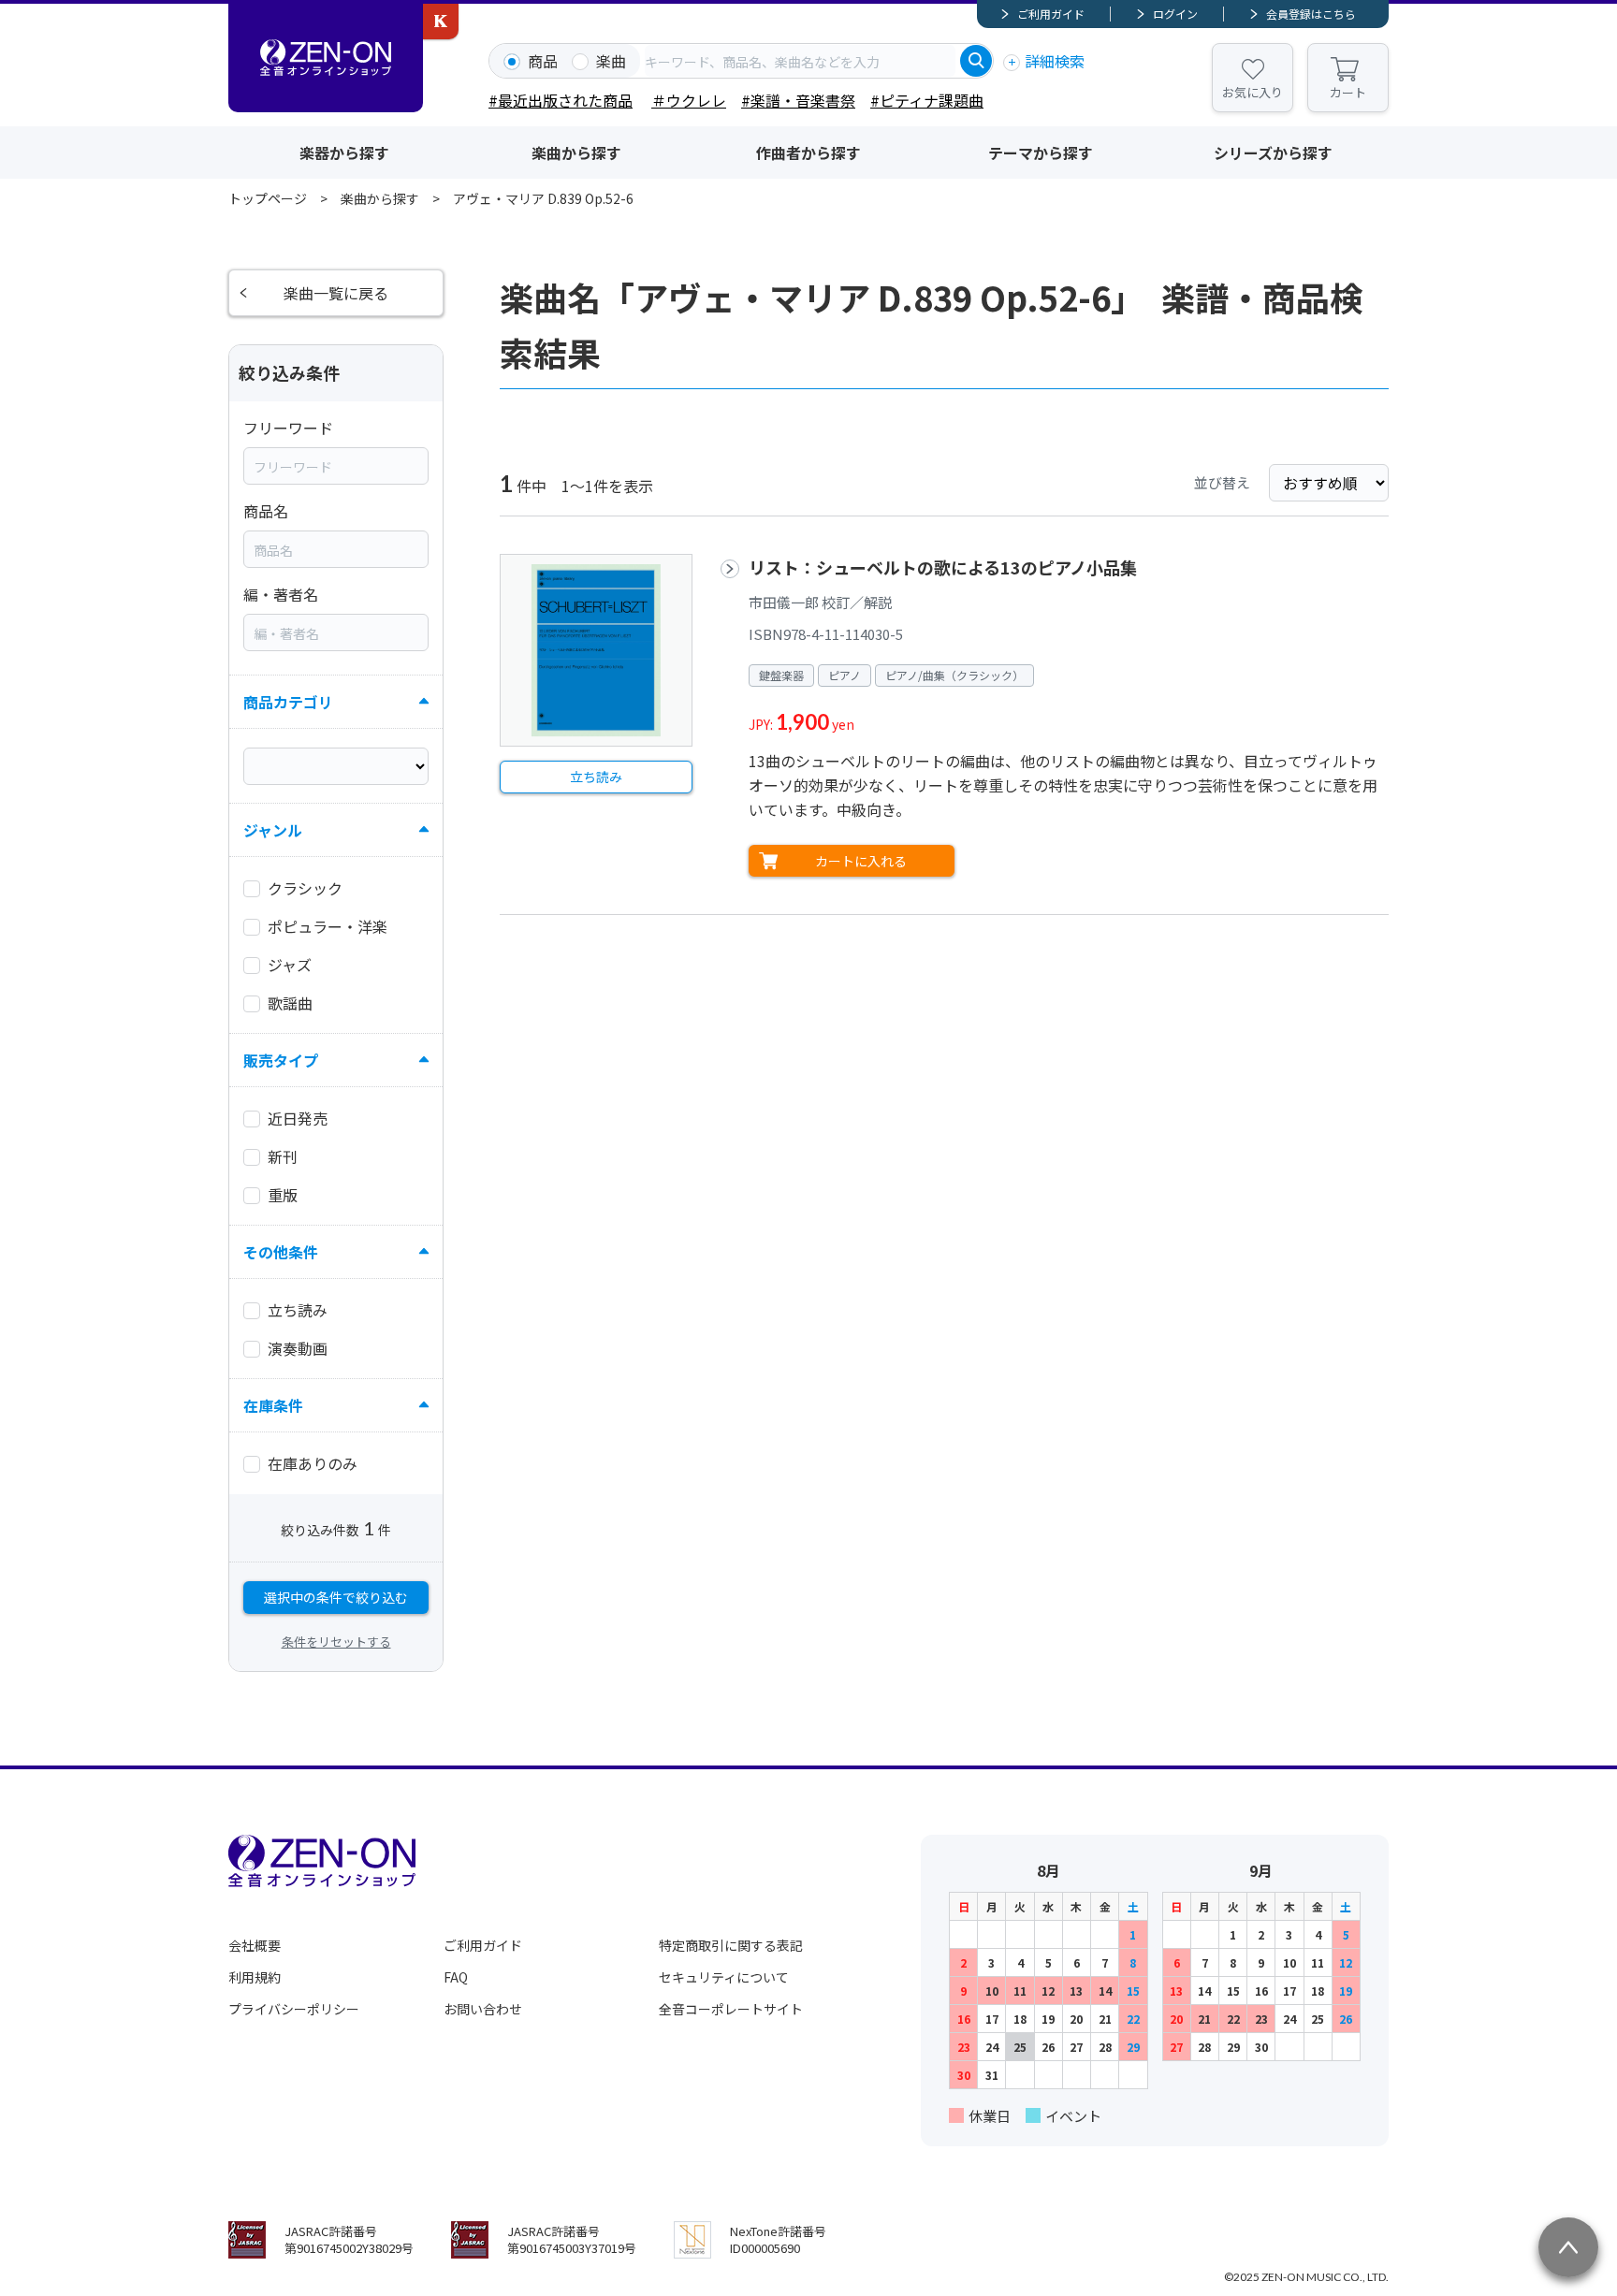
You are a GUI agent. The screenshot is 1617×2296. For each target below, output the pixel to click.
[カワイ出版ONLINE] (441, 22)
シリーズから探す (1273, 153)
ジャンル (273, 830)
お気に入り (1253, 92)
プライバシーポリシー (294, 2009)
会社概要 (255, 1945)
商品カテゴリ (288, 702)
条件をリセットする (336, 1642)
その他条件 (281, 1252)
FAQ (456, 1977)
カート (1348, 92)
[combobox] (800, 61)
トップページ (268, 198)
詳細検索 (1055, 61)
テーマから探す (1041, 153)
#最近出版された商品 (561, 100)
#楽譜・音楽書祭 (798, 100)
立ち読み (596, 777)
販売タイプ (281, 1060)
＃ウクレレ (689, 100)
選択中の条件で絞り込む (336, 1597)
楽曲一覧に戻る (336, 293)
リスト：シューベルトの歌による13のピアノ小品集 (943, 567)
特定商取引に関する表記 (731, 1945)
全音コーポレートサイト (731, 2009)
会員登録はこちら (1311, 14)
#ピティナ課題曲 (927, 100)
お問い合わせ (483, 2009)
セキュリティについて (724, 1977)
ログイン (1175, 14)
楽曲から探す (576, 153)
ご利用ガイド (1051, 14)
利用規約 (255, 1977)
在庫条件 (273, 1405)
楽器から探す (344, 153)
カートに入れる (861, 861)
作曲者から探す (808, 153)
